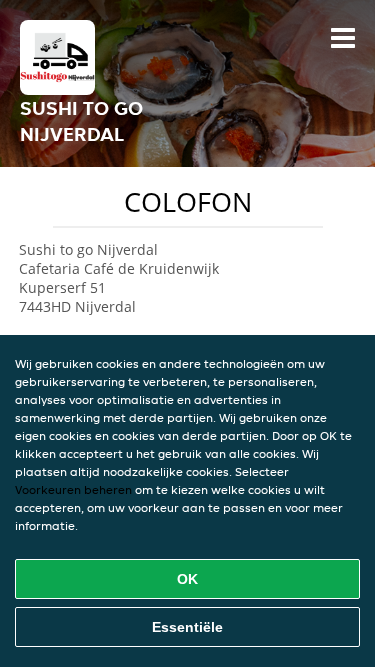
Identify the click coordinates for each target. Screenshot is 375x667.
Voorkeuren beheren (73, 489)
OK (187, 579)
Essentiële (187, 627)
